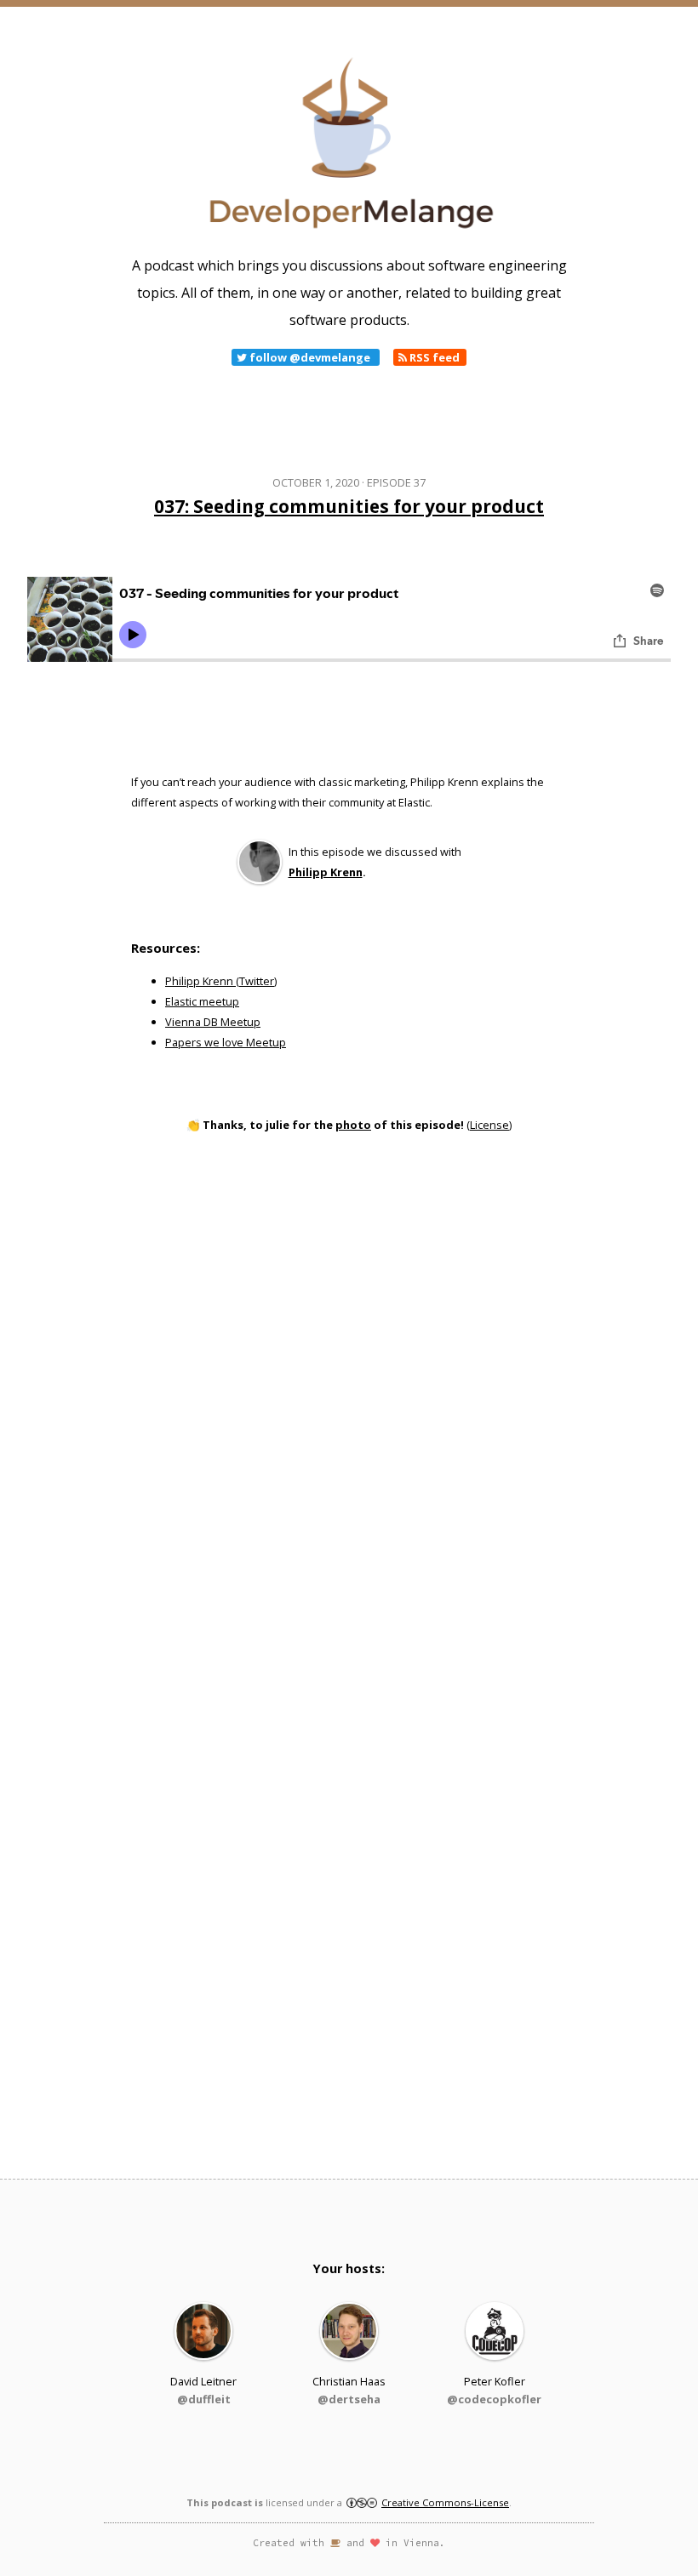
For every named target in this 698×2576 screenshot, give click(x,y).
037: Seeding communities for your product (349, 506)
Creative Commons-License (445, 2502)
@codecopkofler (494, 2399)
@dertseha (349, 2399)
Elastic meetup (202, 1001)
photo (353, 1125)
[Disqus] (349, 1399)
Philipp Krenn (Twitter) (221, 981)
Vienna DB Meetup (213, 1022)
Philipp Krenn (326, 872)
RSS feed (433, 357)
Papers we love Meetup (226, 1042)
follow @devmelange (310, 357)
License (489, 1125)
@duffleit (204, 2399)
